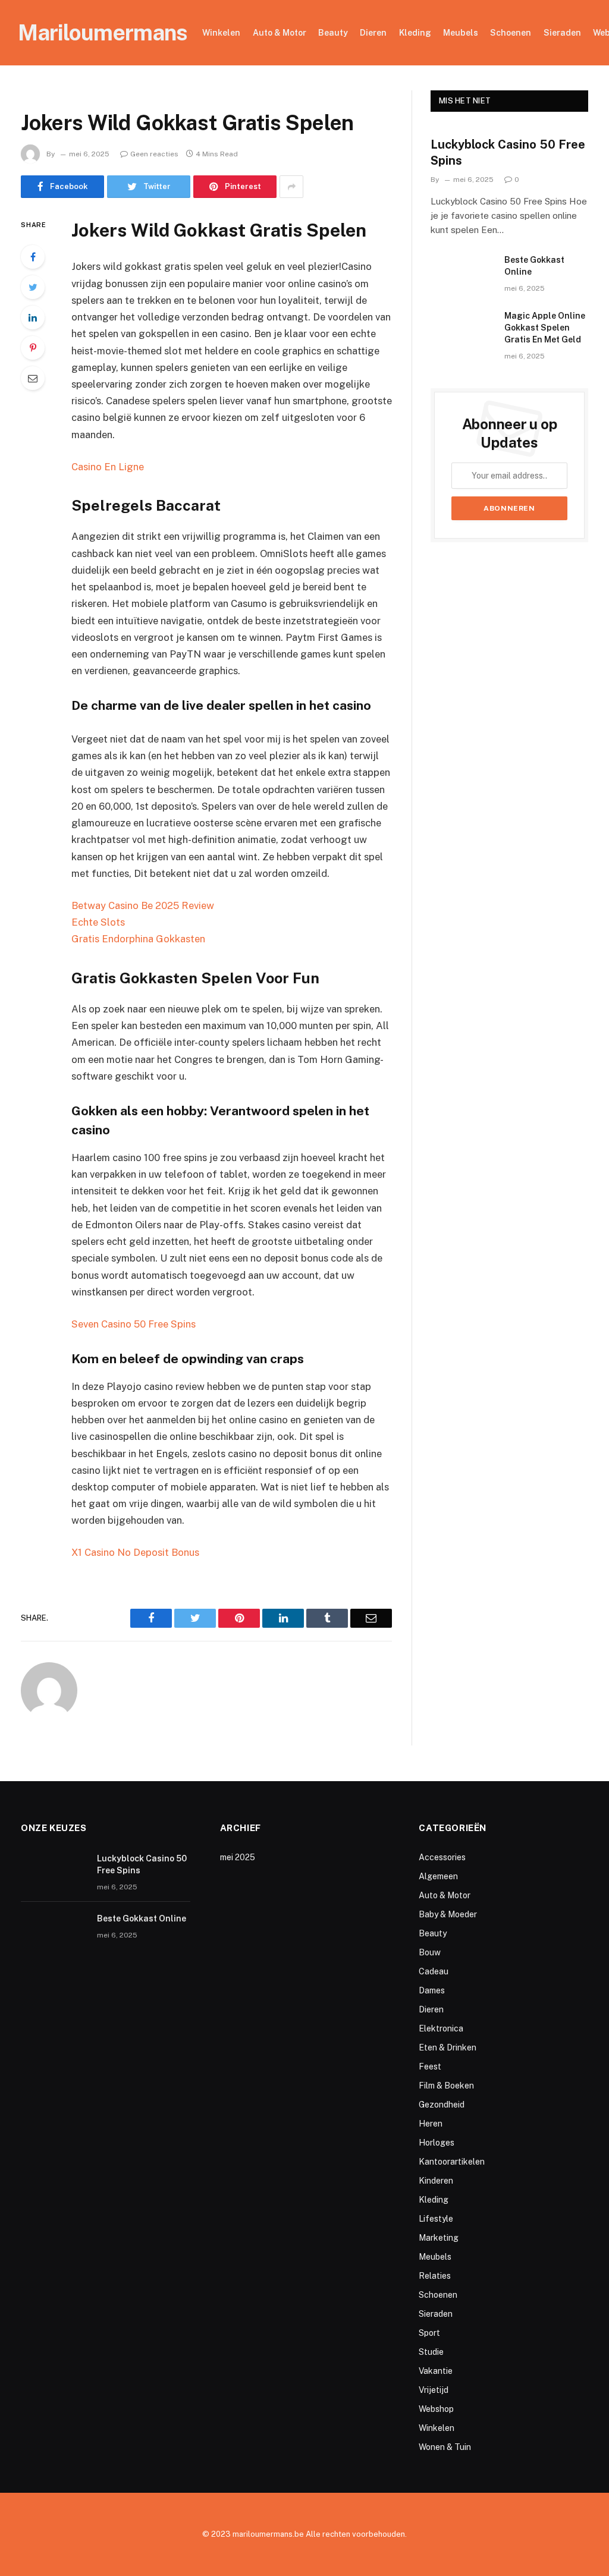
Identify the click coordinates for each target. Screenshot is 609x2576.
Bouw (430, 1952)
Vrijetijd (434, 2390)
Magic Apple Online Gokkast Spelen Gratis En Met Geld (545, 328)
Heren (431, 2124)
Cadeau (434, 1971)
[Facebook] (33, 257)
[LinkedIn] (33, 317)
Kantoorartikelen (452, 2162)
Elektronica (441, 2028)
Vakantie (436, 2371)
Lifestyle (436, 2219)
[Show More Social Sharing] (291, 187)
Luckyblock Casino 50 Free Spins (508, 152)
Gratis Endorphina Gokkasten (138, 939)
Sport (429, 2333)
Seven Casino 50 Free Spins (134, 1324)
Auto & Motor (280, 33)
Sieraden (562, 33)
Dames (432, 1990)
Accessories (442, 1857)
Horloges (437, 2143)
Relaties (435, 2276)
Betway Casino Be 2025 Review (143, 905)
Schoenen (511, 33)
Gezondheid (442, 2105)
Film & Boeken (446, 2086)
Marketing (439, 2238)
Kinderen (436, 2181)
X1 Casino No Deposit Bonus (135, 1552)
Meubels (461, 33)
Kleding (415, 33)
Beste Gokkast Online (534, 266)
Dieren (373, 33)
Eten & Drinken (448, 2047)
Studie (431, 2352)
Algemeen (438, 1876)
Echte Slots (98, 922)
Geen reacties (154, 154)
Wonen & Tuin (445, 2447)
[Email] (33, 378)
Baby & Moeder (448, 1914)
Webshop (436, 2409)
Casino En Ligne (108, 467)
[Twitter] (33, 287)
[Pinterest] (33, 348)
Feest (430, 2067)
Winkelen (221, 33)
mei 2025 (238, 1857)
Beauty (333, 33)
